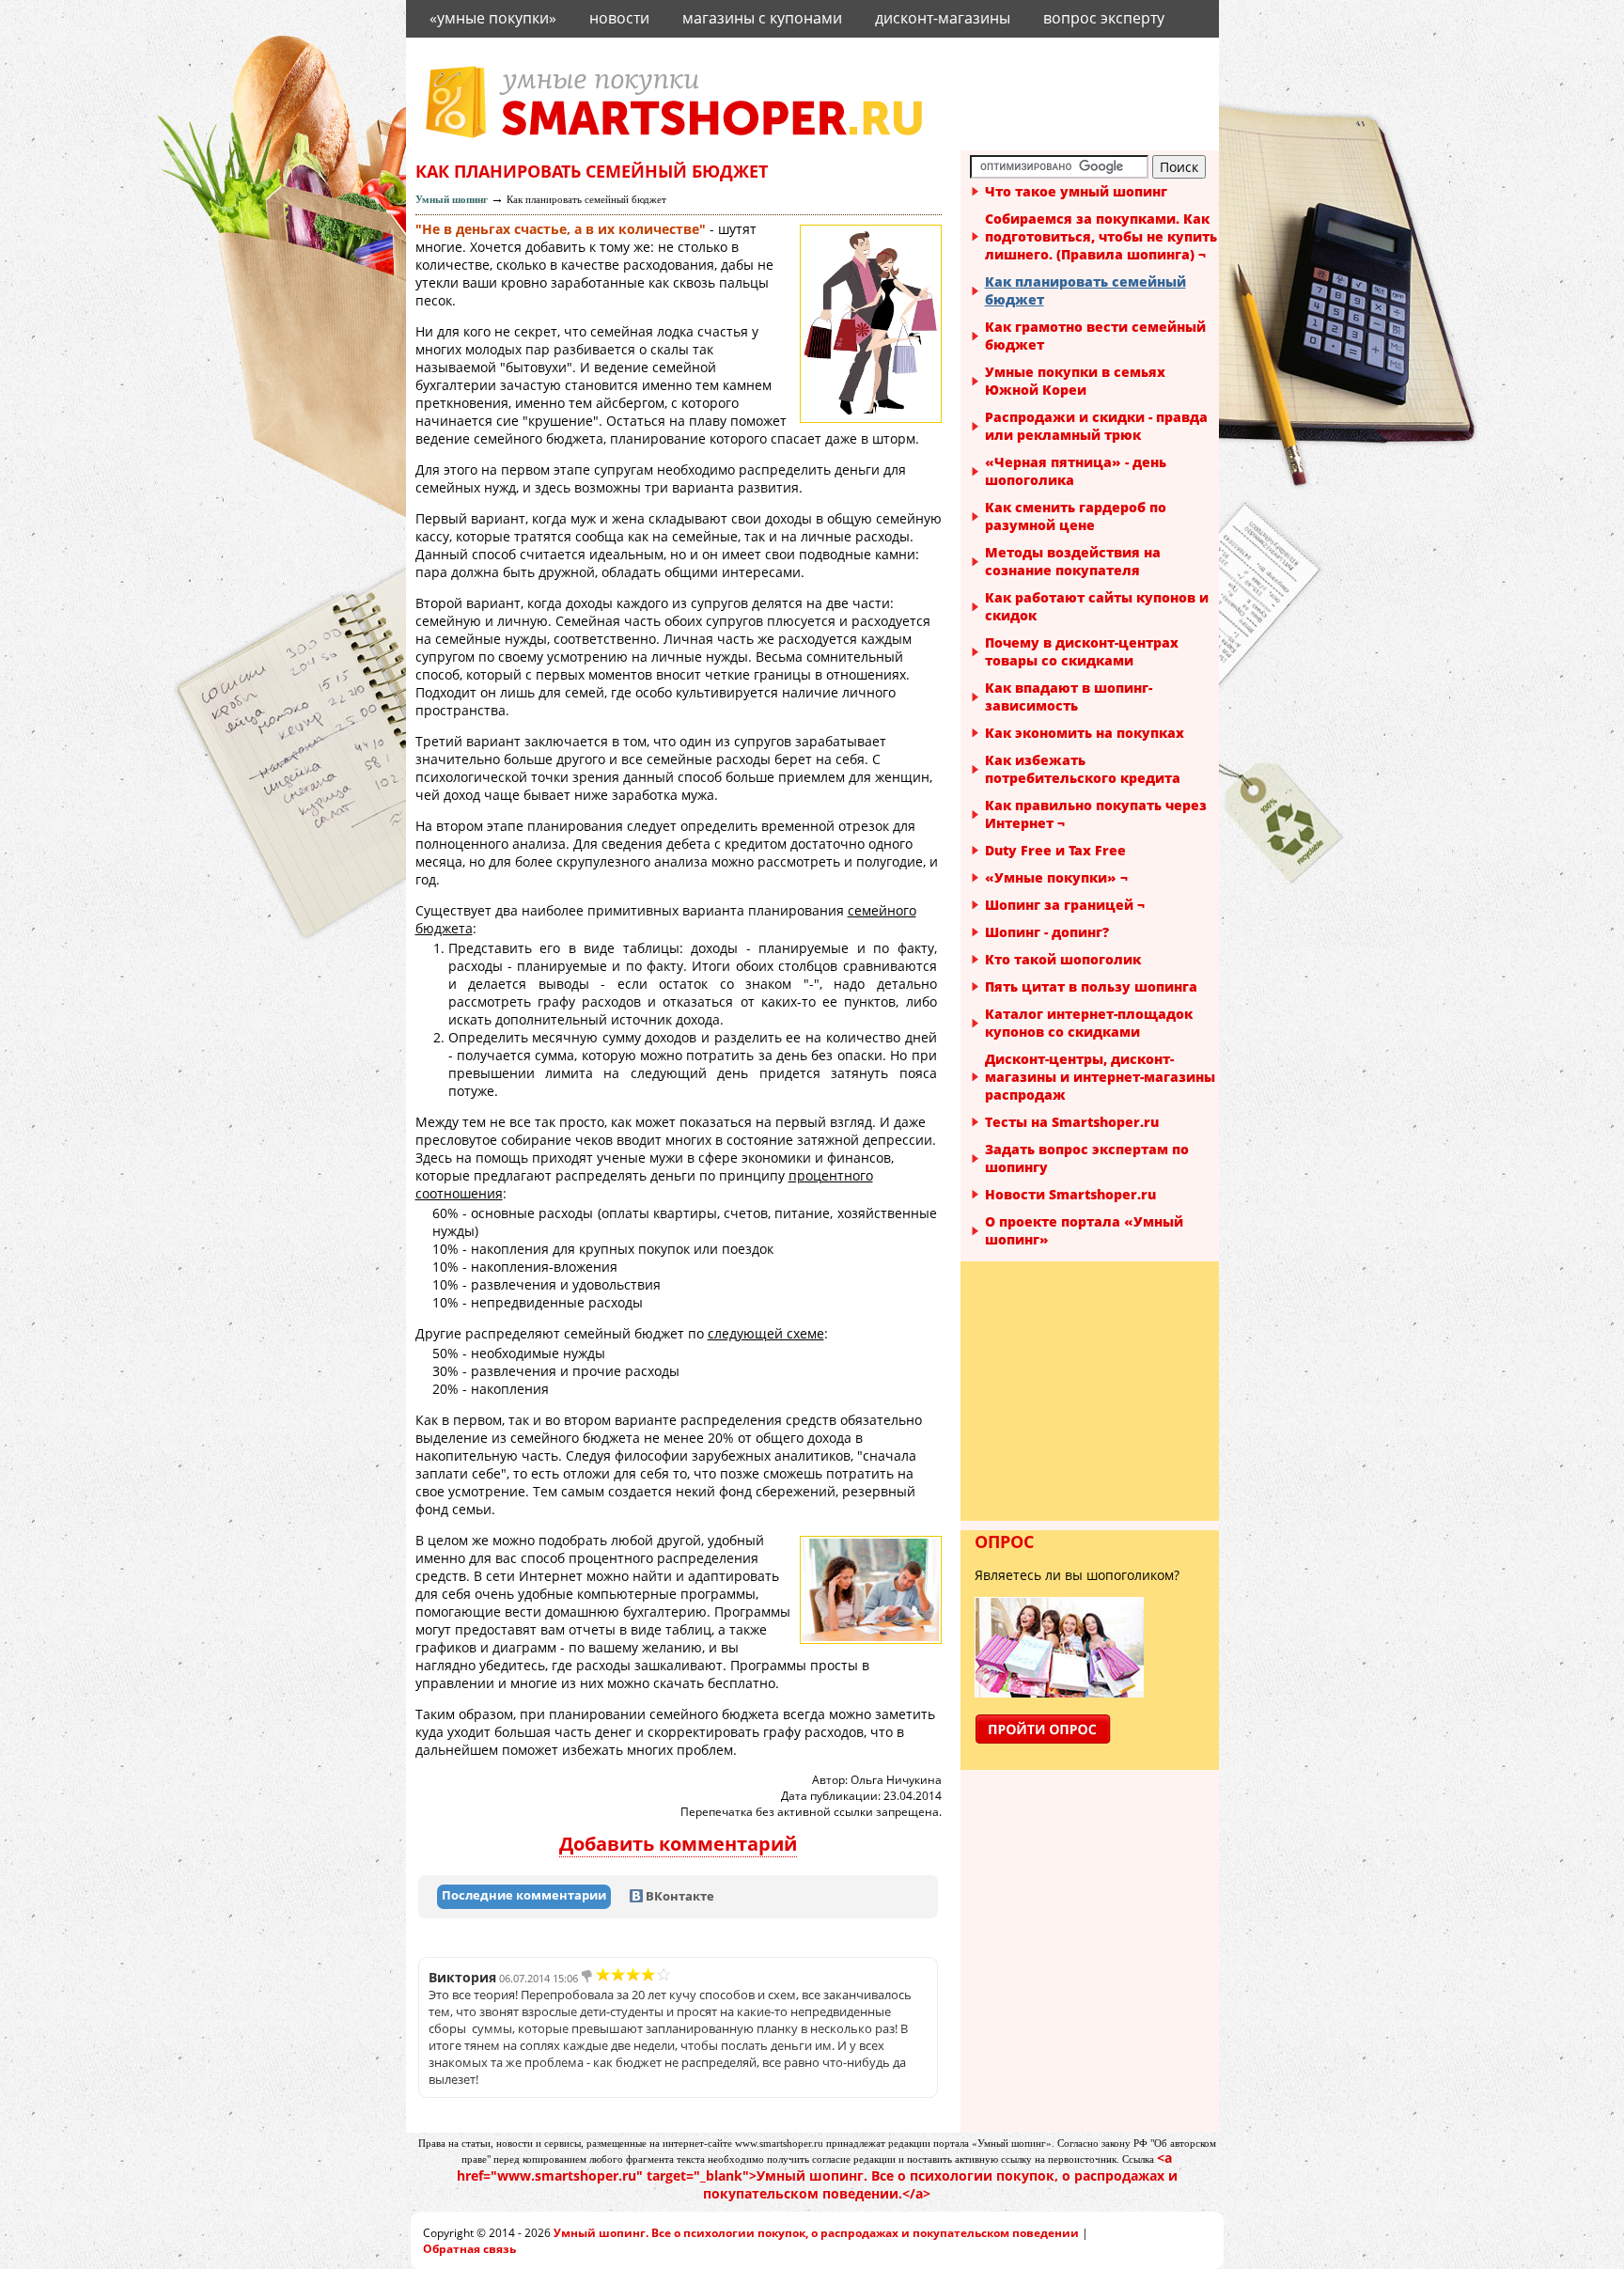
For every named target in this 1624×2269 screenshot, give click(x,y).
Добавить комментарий (678, 1844)
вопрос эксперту (1104, 18)
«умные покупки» (493, 18)
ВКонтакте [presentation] (679, 1896)
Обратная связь (469, 2249)
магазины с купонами (762, 18)
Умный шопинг (452, 199)
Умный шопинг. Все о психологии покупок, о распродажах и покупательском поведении (816, 2233)
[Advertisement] (1092, 1390)
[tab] (524, 1897)
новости (619, 18)
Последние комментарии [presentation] (524, 1895)
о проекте (466, 54)
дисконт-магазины (943, 18)
